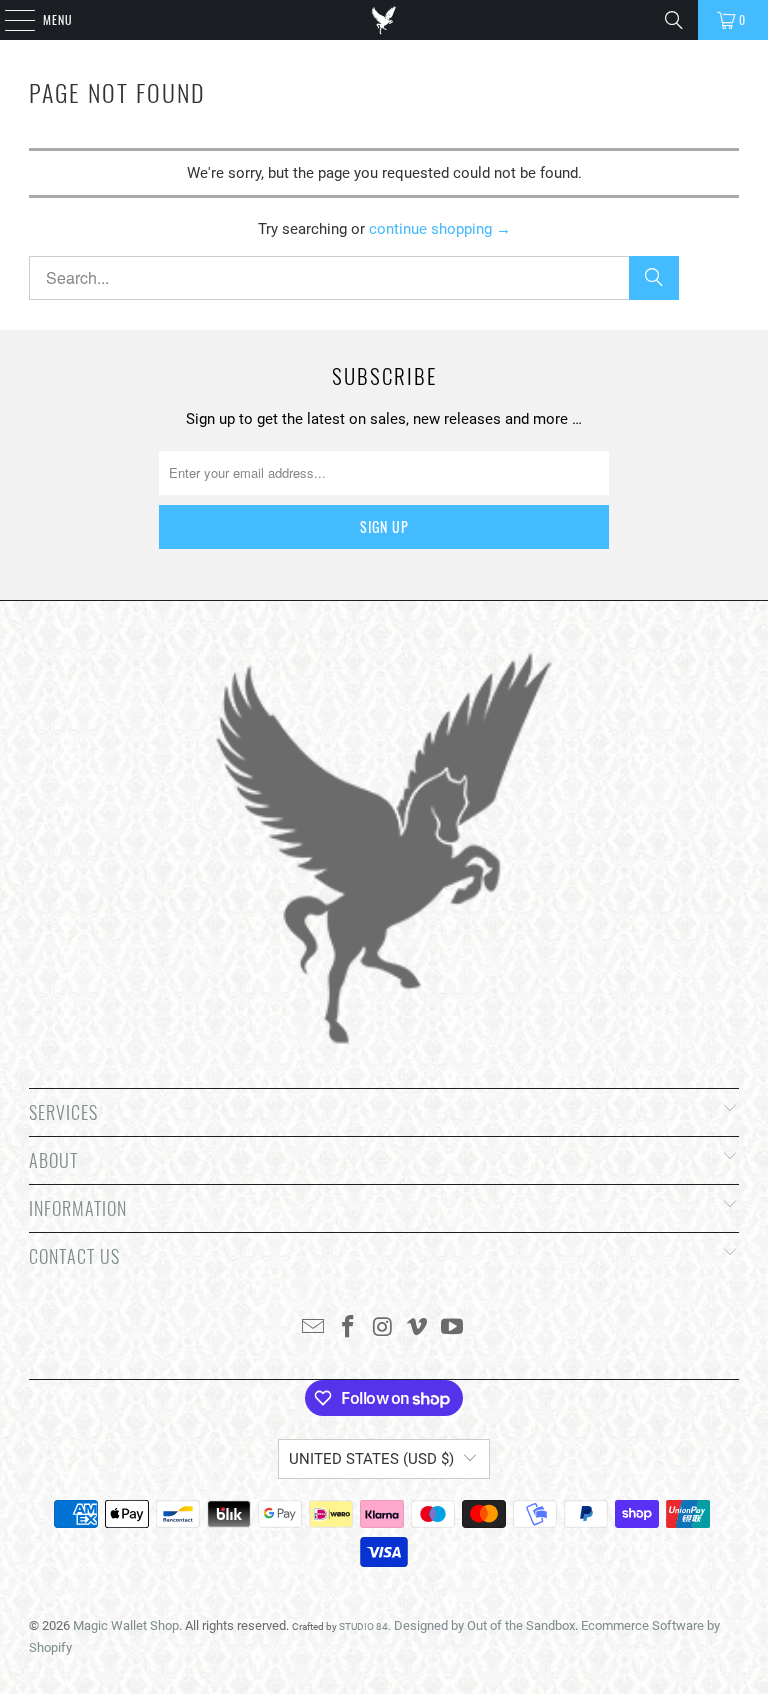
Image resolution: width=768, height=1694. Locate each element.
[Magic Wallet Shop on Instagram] (383, 1328)
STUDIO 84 (363, 1626)
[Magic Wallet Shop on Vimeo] (418, 1328)
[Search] (674, 20)
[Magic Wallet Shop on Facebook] (348, 1328)
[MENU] (9, 20)
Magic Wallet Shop (126, 1625)
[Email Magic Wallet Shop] (314, 1328)
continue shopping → (440, 229)
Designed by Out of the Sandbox (484, 1625)
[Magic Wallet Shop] (384, 20)
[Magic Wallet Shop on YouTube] (453, 1328)
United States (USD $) (371, 1459)
